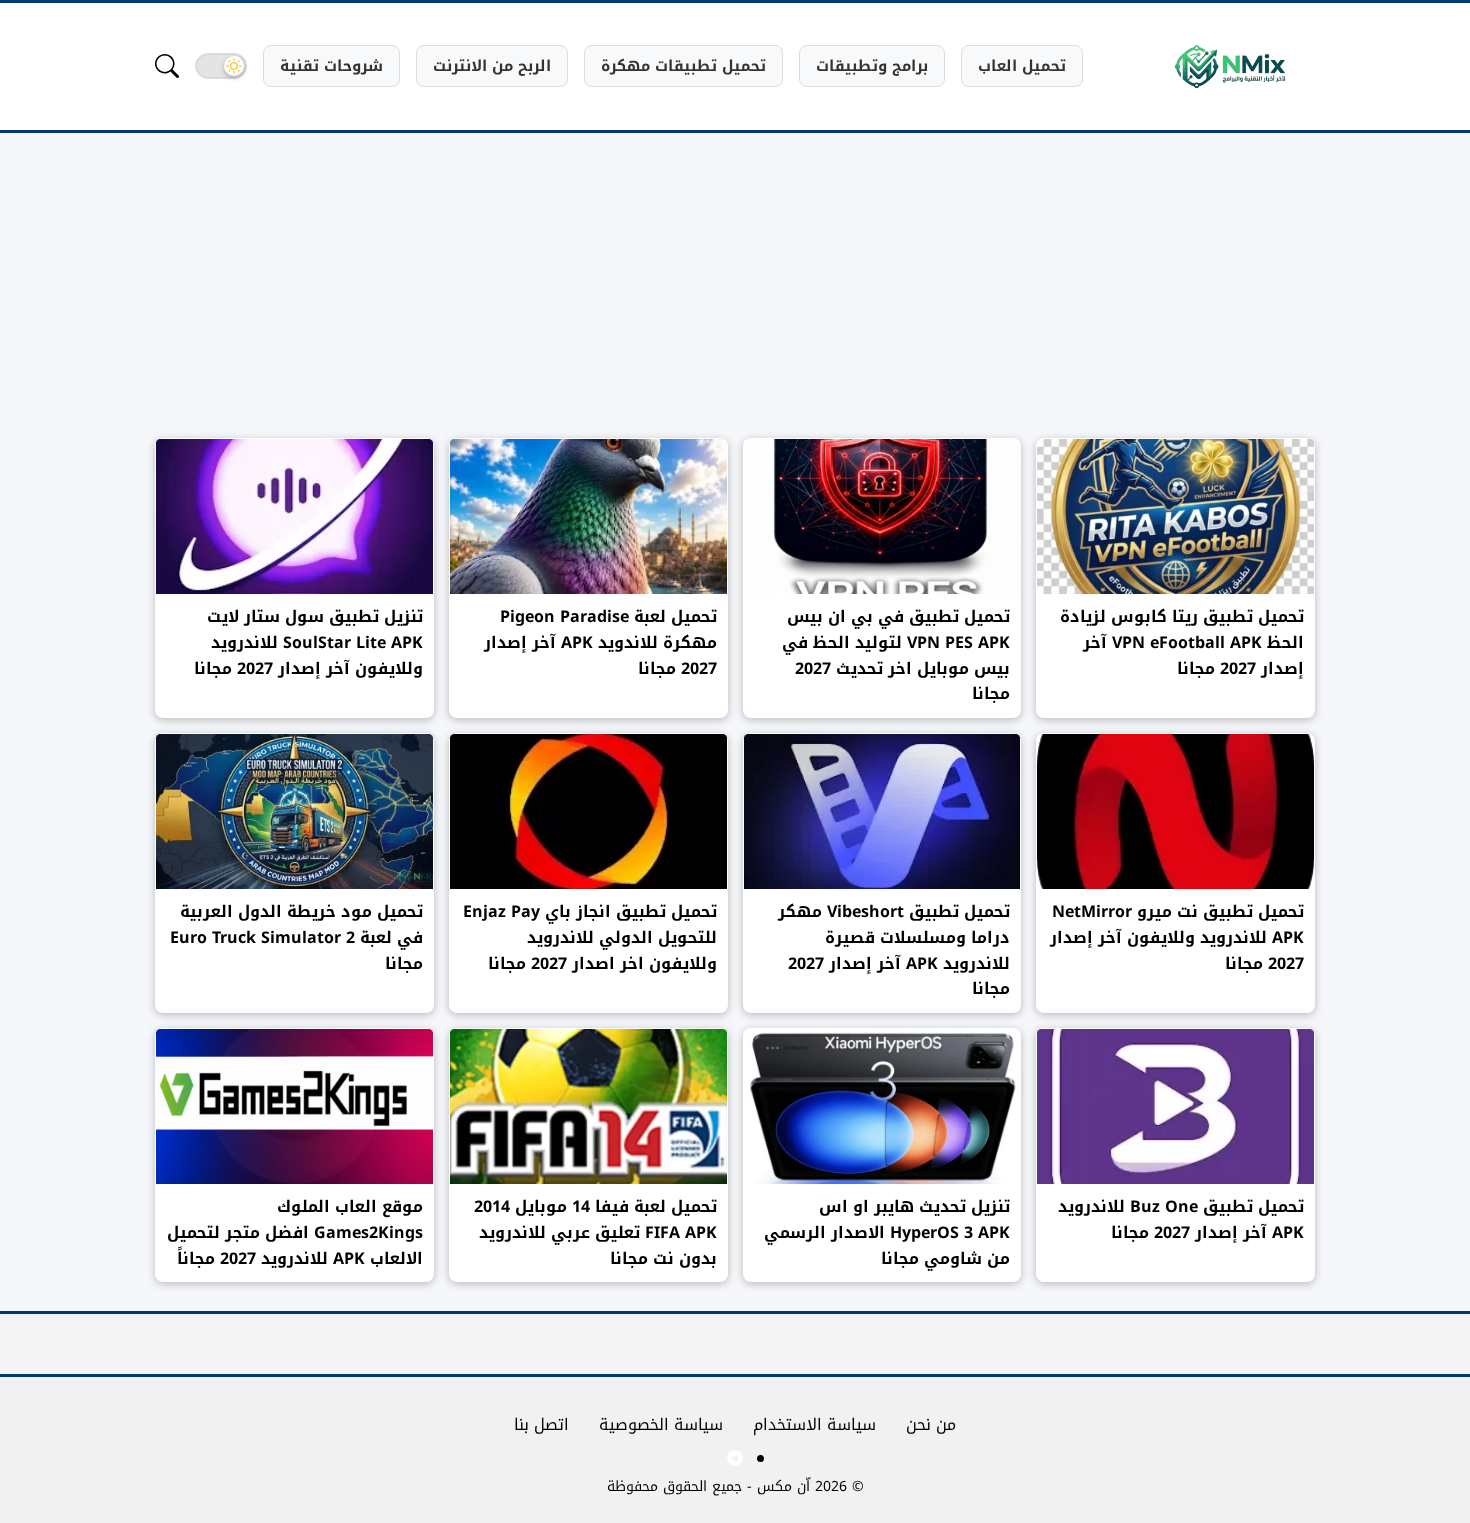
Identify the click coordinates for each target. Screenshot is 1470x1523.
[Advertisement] (735, 299)
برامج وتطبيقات (872, 66)
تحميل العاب (1022, 66)
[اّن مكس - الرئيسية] (1230, 66)
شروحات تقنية (331, 66)
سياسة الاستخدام (814, 1424)
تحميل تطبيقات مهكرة (683, 66)
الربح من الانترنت (492, 66)
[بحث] (167, 66)
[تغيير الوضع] (221, 66)
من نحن (931, 1424)
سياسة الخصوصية (661, 1424)
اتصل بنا (541, 1424)
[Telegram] (735, 1458)
